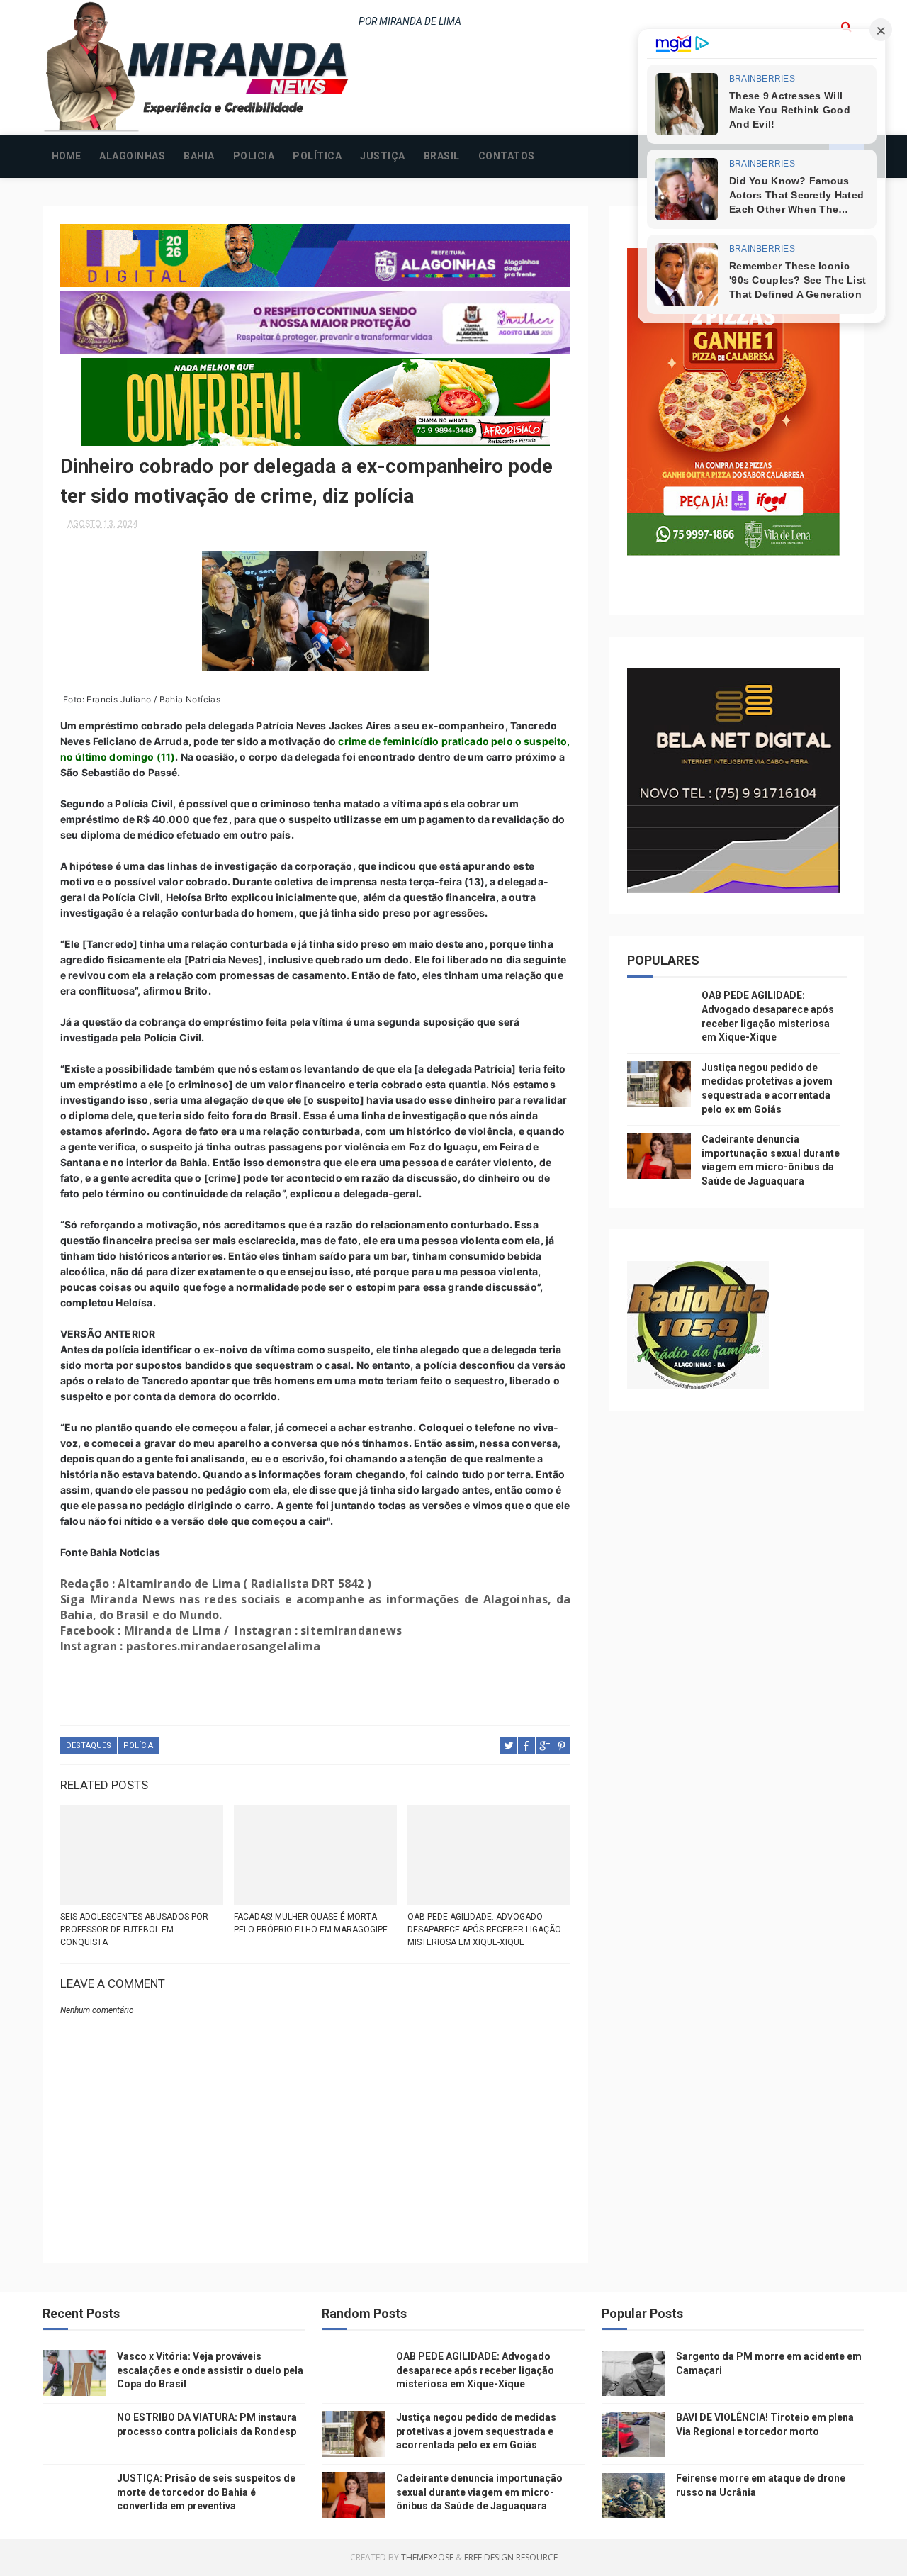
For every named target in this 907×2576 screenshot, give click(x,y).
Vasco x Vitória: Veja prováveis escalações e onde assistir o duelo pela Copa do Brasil (210, 2370)
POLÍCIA (138, 1746)
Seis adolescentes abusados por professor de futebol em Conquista (134, 1930)
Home (66, 156)
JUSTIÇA (383, 156)
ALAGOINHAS (132, 156)
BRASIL (442, 156)
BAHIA (199, 156)
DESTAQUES (89, 1746)
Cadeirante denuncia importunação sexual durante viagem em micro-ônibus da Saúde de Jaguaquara (479, 2492)
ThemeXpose (427, 2557)
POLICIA (254, 156)
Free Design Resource (511, 2557)
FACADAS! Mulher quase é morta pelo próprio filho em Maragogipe (311, 1923)
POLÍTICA (317, 156)
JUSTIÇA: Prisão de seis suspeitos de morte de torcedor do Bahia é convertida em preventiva (206, 2492)
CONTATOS (507, 156)
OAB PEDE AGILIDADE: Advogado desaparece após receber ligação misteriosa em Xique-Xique (484, 1930)
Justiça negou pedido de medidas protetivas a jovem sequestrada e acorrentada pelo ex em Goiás (476, 2431)
